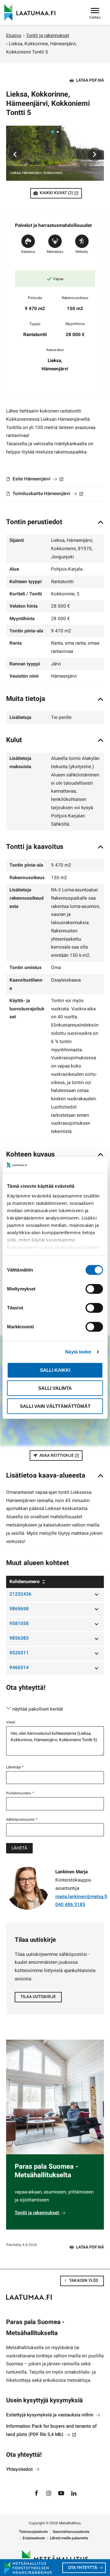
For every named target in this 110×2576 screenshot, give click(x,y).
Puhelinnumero (20, 1793)
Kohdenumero (25, 1582)
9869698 (19, 1609)
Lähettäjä (15, 1767)
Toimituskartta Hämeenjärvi (47, 494)
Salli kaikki (55, 1370)
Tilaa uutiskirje (38, 1997)
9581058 (19, 1623)
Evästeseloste (34, 2538)
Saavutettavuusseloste (71, 2532)
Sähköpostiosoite (22, 1819)
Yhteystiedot (20, 2469)
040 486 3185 (70, 1904)
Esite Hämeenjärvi (37, 479)
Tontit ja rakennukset (48, 35)
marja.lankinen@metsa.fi (81, 1897)
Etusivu (14, 35)
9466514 (19, 1667)
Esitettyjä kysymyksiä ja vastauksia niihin (50, 2415)
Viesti (11, 1722)
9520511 (19, 1653)
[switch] (94, 1289)
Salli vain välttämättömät (55, 1406)
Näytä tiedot (78, 1352)
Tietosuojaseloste (33, 2532)
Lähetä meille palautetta (69, 2538)
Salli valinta (55, 1388)
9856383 (19, 1638)
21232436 (20, 1594)
